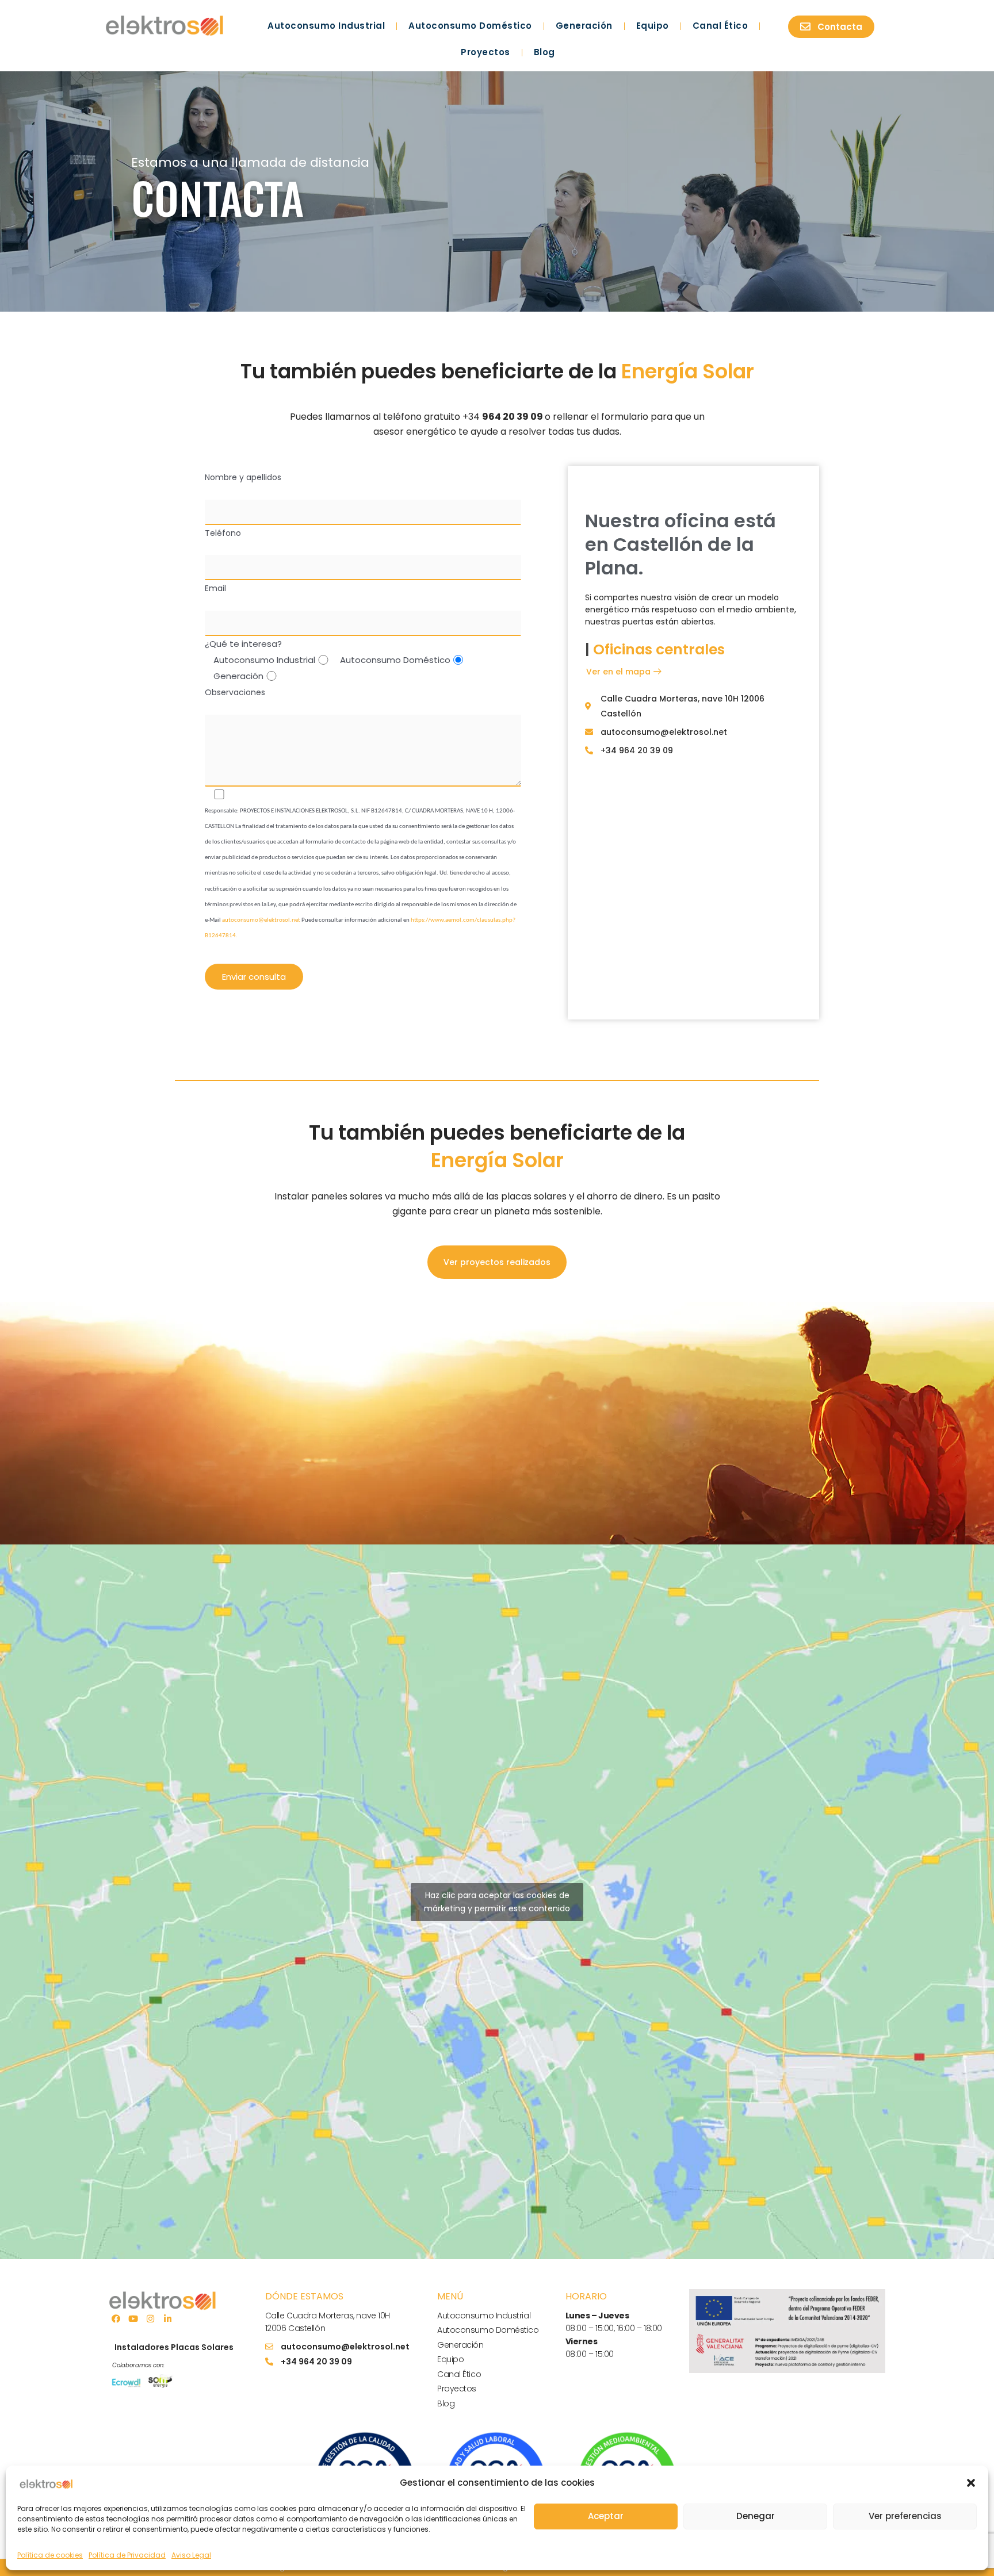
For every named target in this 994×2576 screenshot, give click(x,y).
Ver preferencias (905, 2516)
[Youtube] (133, 2318)
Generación (584, 26)
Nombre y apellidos (243, 477)
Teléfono (223, 533)
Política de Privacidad (127, 2555)
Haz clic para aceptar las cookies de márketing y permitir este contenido (497, 1902)
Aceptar (606, 2516)
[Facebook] (116, 2318)
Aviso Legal (191, 2555)
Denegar (756, 2516)
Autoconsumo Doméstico (470, 26)
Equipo (653, 26)
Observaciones (235, 692)
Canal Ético (720, 26)
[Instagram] (150, 2318)
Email (215, 588)
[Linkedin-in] (167, 2318)
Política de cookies (50, 2555)
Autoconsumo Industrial (326, 26)
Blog (544, 52)
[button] (971, 2483)
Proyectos (485, 52)
